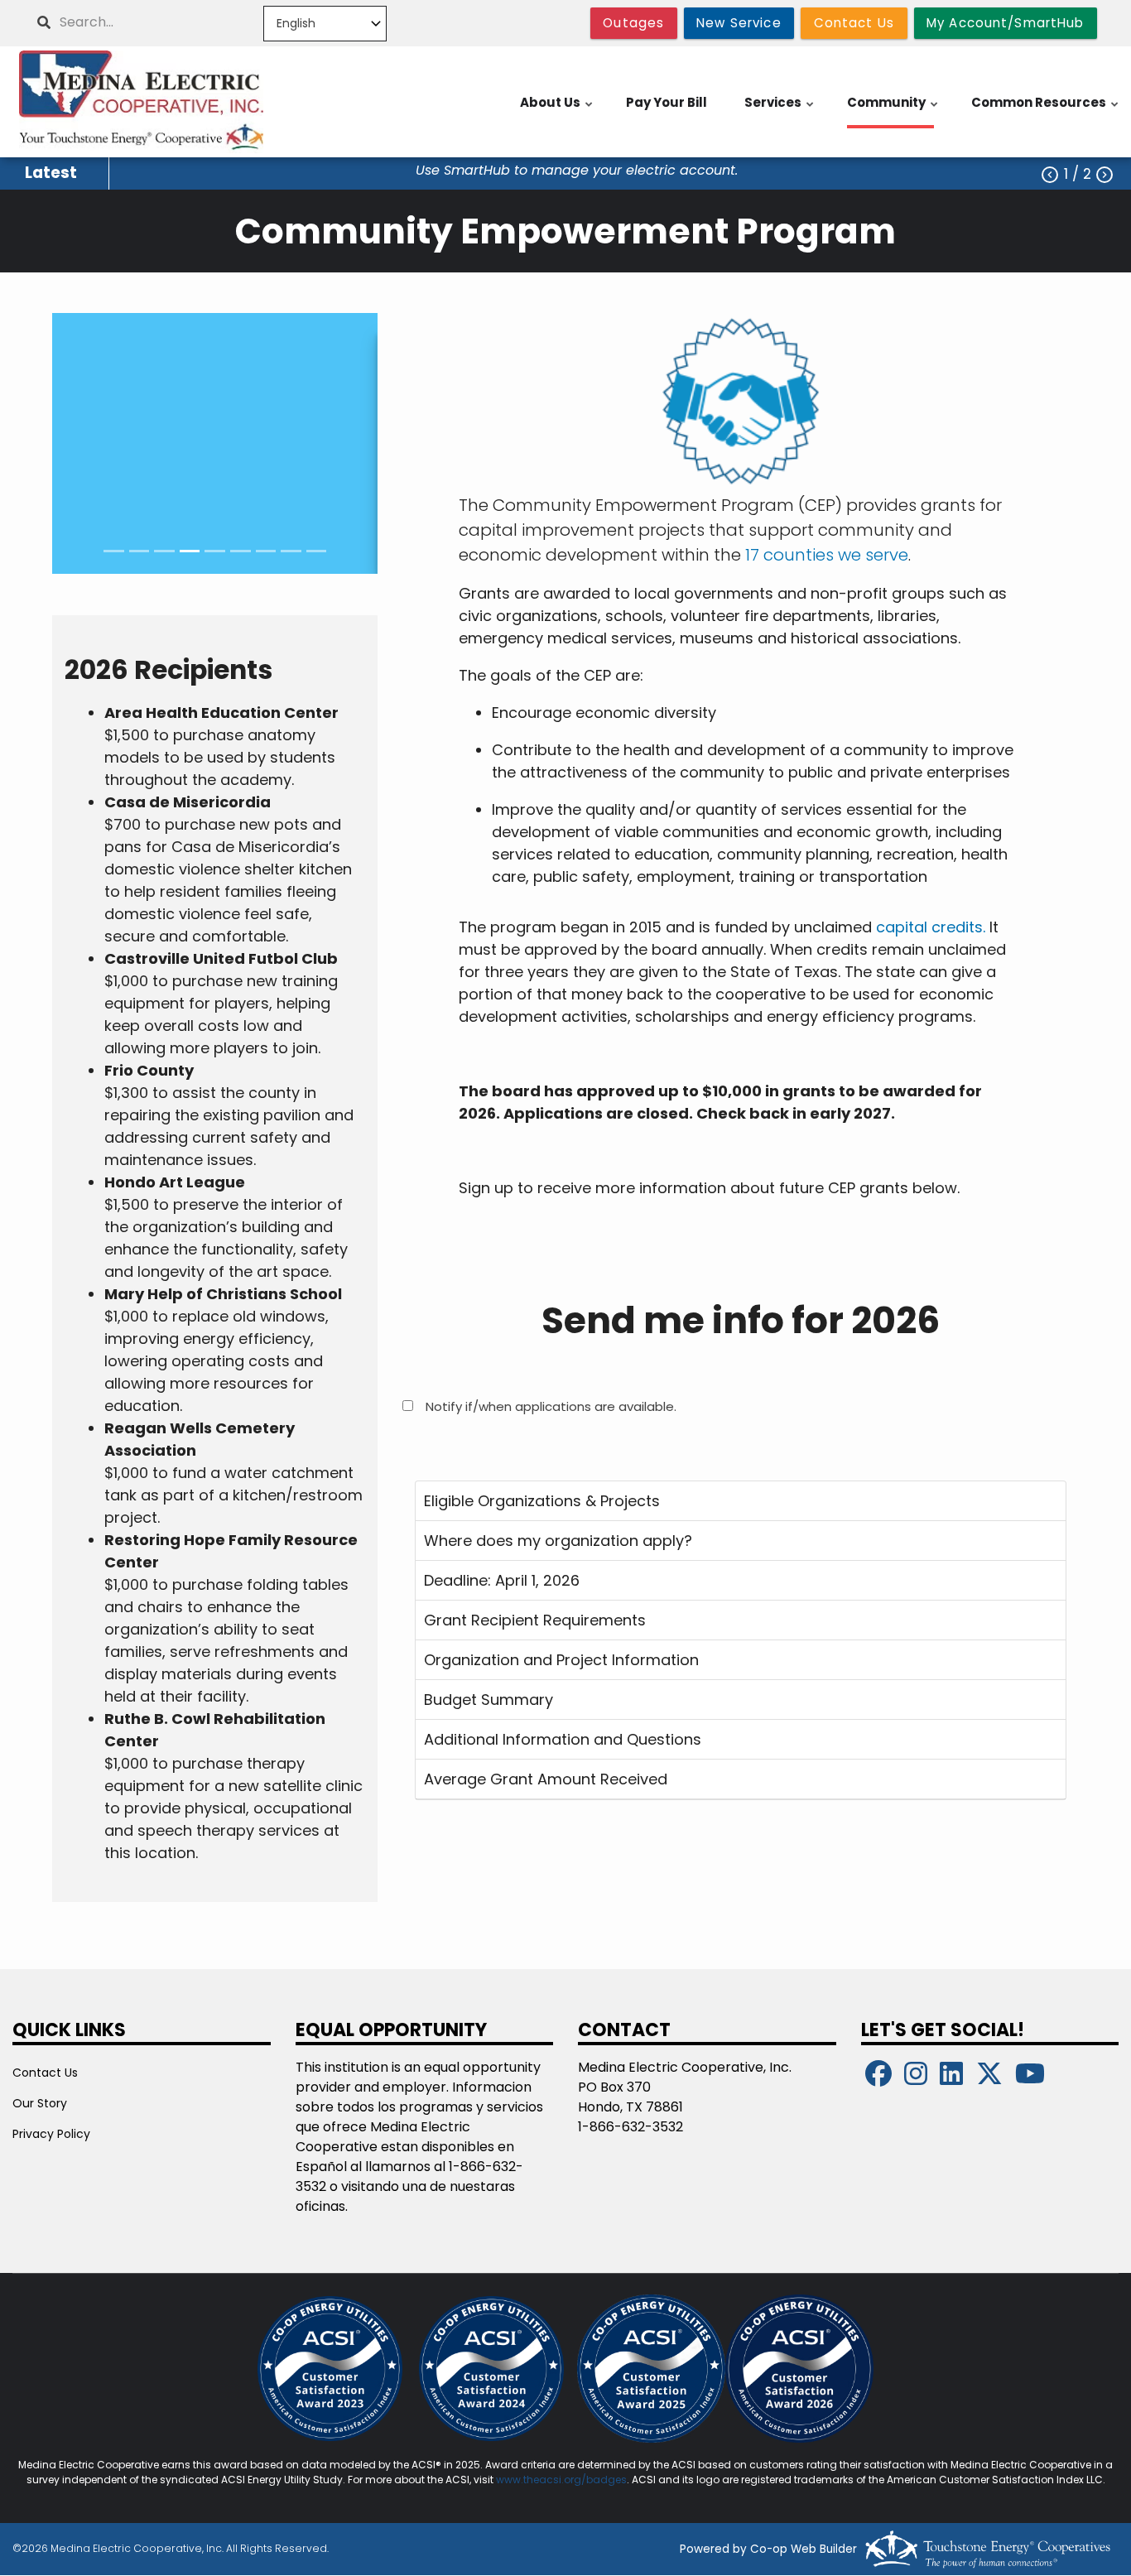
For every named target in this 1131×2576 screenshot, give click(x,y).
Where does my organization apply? (558, 1541)
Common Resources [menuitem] (1046, 111)
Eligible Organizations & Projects (542, 1501)
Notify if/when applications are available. (551, 1406)
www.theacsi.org (539, 2480)
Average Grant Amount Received (546, 1779)
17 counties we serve (827, 555)
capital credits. (931, 927)
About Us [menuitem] (557, 111)
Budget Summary (488, 1700)
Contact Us (45, 2073)
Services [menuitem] (780, 111)
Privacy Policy (51, 2134)
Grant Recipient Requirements (535, 1620)
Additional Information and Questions (563, 1739)
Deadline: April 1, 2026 (502, 1580)
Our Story (40, 2103)
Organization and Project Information (561, 1660)
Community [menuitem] (893, 111)
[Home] (142, 102)
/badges (604, 2480)
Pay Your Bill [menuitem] (667, 102)
